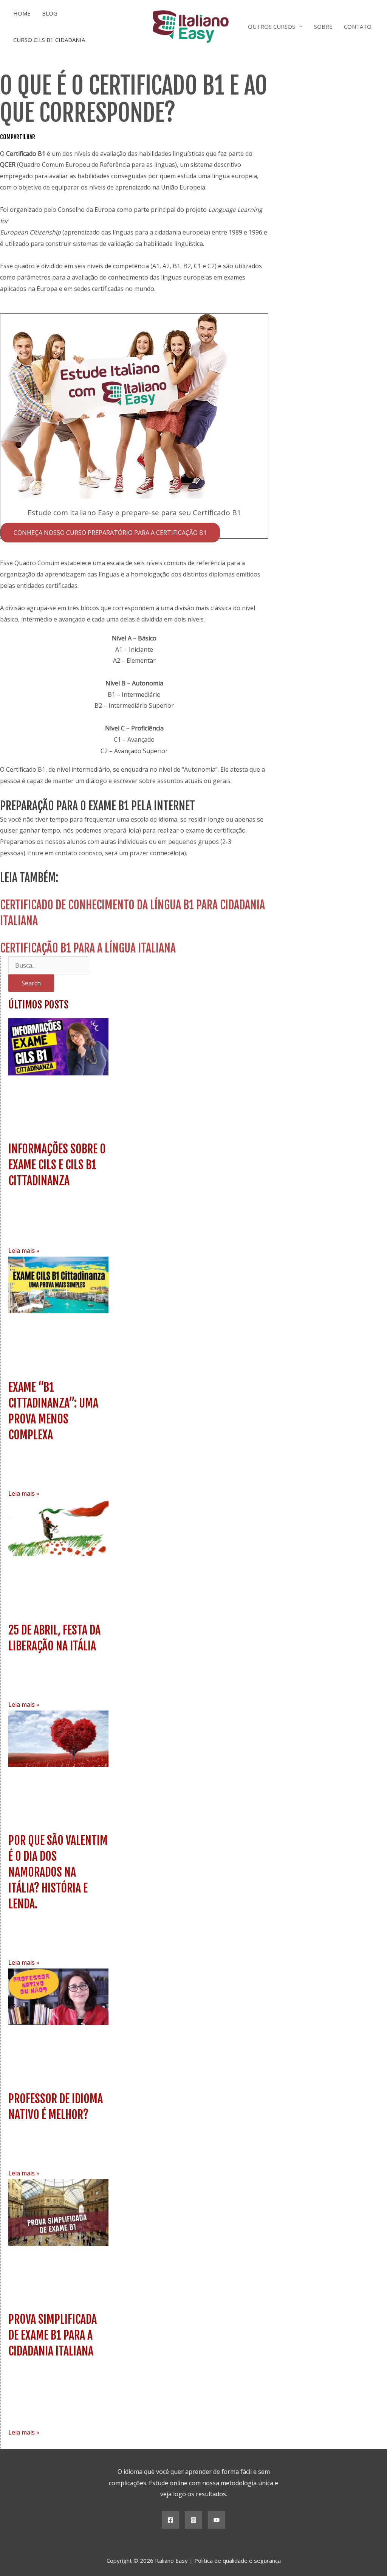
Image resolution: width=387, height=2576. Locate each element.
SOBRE (323, 26)
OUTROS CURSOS (272, 26)
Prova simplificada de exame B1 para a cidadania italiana (53, 2335)
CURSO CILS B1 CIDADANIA (49, 40)
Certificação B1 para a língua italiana (88, 948)
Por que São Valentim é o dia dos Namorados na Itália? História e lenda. (58, 1872)
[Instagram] (193, 2520)
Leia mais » (24, 1251)
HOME (22, 13)
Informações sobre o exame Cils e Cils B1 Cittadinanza (57, 1165)
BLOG (50, 13)
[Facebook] (170, 2520)
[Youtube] (217, 2520)
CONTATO (358, 26)
